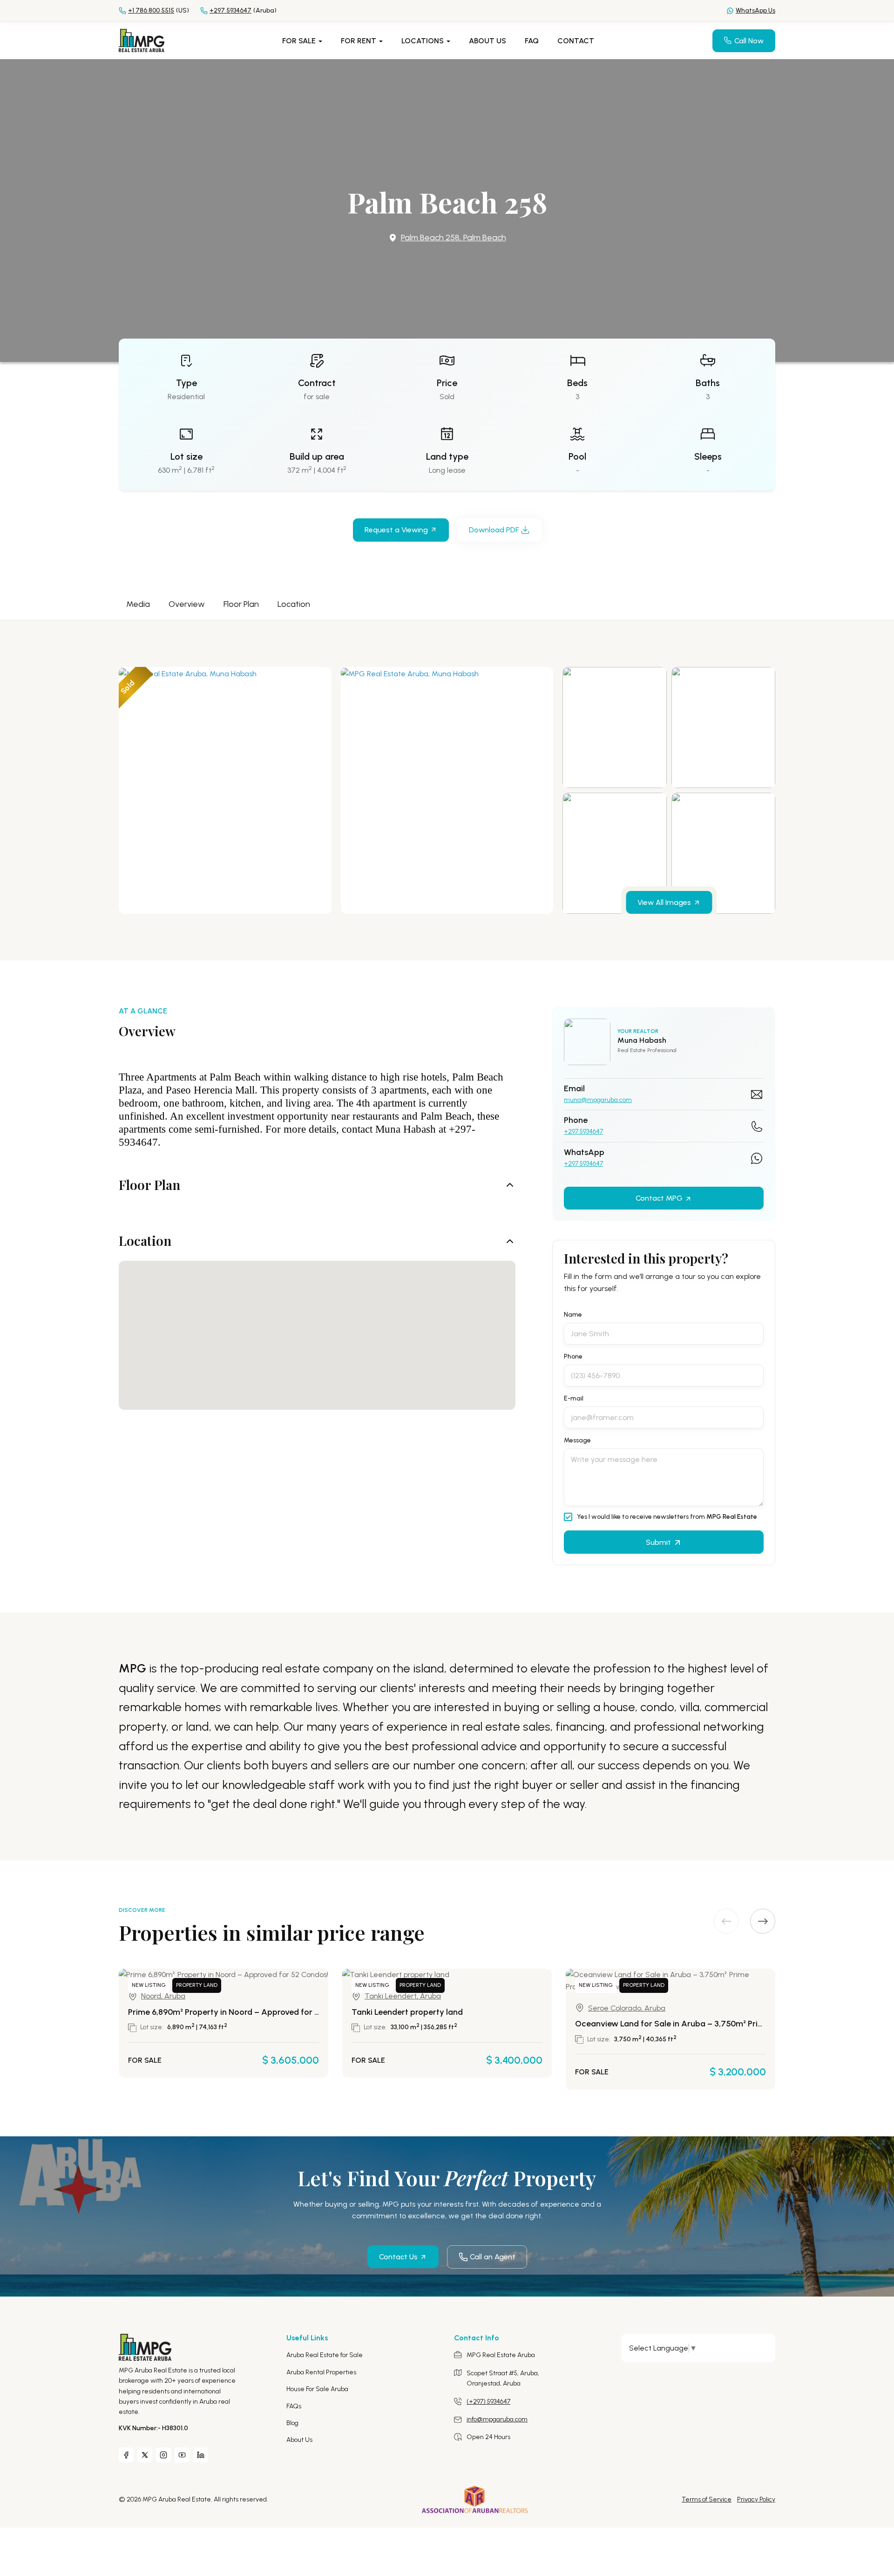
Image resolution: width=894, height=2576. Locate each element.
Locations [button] (423, 41)
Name (573, 1315)
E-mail (574, 1399)
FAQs (294, 2406)
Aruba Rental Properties (321, 2372)
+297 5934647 (583, 1132)
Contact (576, 41)
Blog (292, 2423)
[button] (763, 1921)
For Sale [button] (300, 41)
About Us (488, 41)
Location (294, 604)
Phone (573, 1357)
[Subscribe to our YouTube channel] (182, 2455)
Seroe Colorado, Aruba (627, 2008)
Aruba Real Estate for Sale (325, 2355)
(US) (159, 10)
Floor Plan (241, 604)
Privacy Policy (756, 2499)
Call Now (749, 41)
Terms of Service (707, 2499)
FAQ (532, 41)
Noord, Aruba (163, 1996)
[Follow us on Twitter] (145, 2455)
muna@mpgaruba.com (598, 1100)
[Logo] (142, 40)
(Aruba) (243, 10)
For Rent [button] (359, 41)
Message (577, 1441)
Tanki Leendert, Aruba (403, 1996)
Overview (187, 604)
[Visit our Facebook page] (126, 2455)
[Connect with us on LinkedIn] (201, 2455)
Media (138, 604)
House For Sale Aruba (317, 2389)
